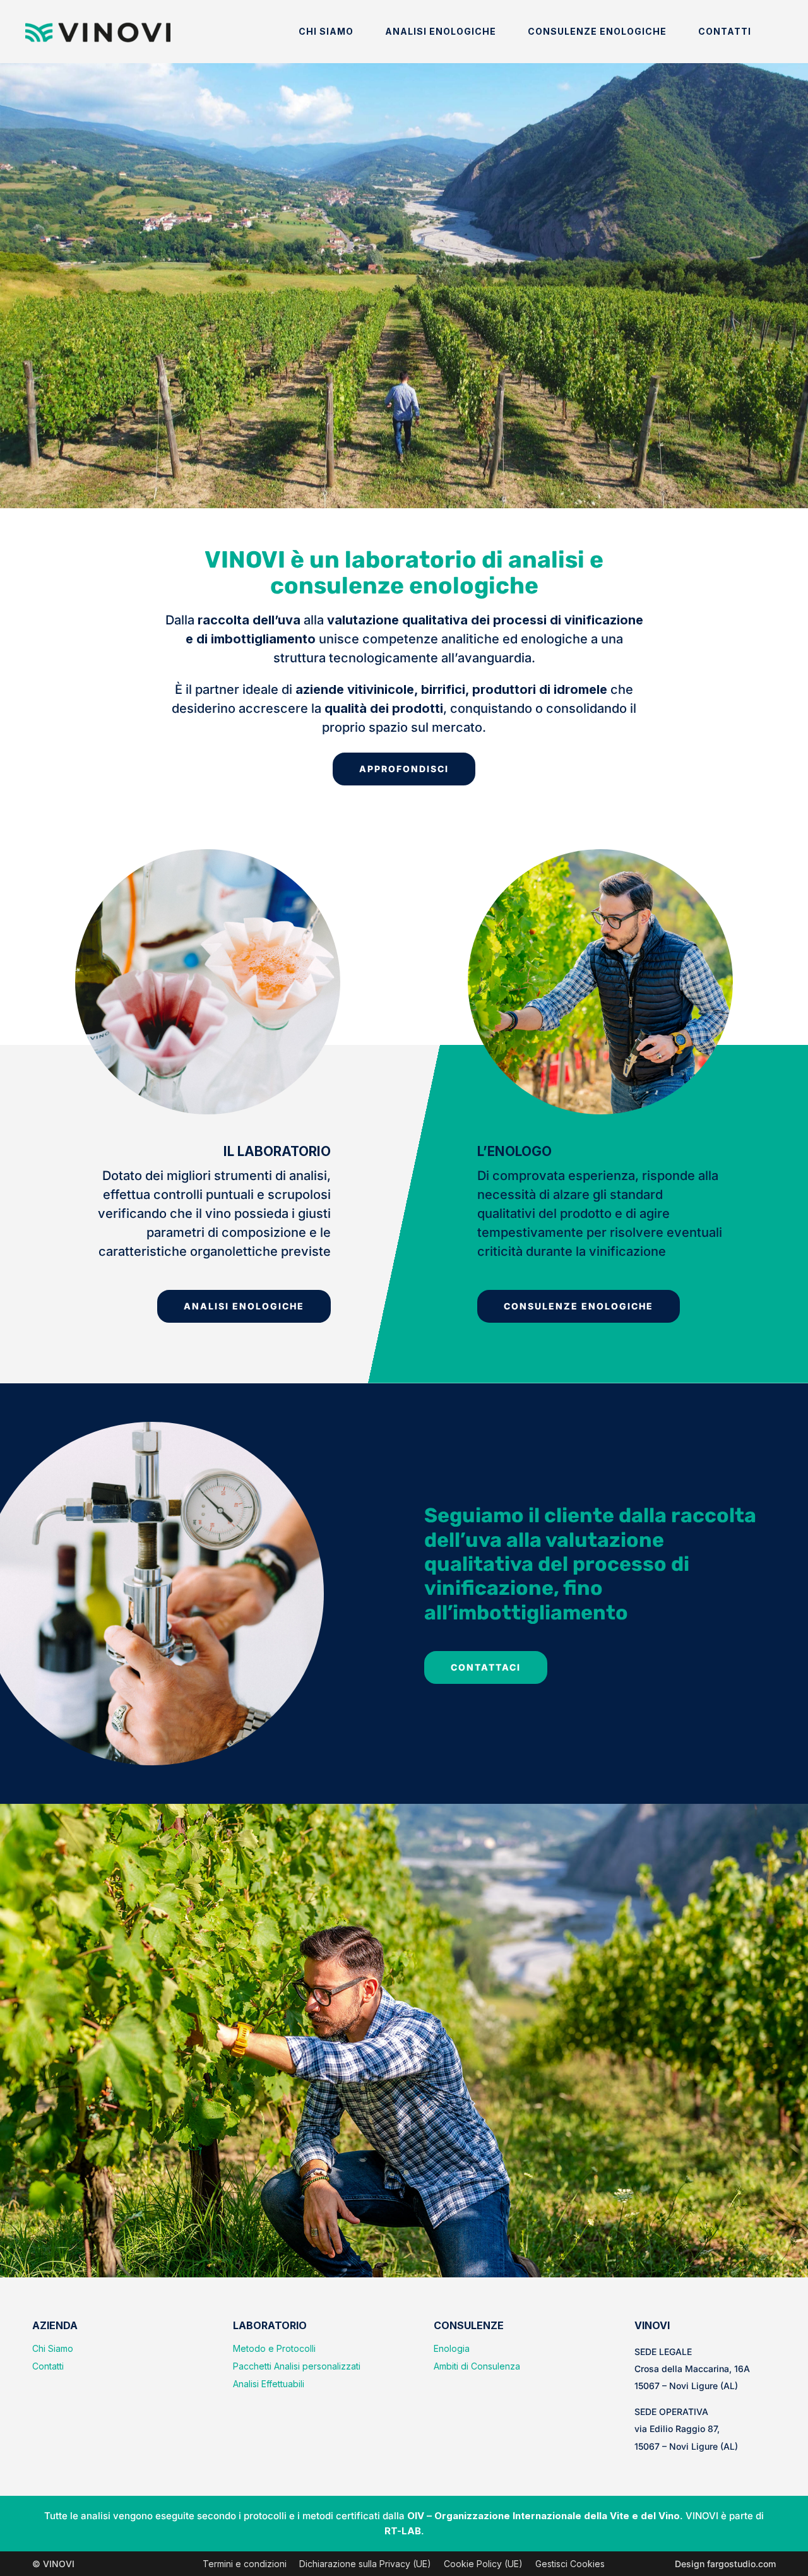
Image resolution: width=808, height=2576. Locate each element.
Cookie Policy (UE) (483, 2564)
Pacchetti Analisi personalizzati (297, 2366)
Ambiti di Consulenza (477, 2366)
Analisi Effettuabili (269, 2384)
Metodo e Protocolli (274, 2348)
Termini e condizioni (245, 2564)
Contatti (725, 31)
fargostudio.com (741, 2564)
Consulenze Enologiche (597, 31)
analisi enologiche (244, 1306)
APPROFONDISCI (404, 769)
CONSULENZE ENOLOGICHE (579, 1306)
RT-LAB (403, 2531)
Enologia (452, 2348)
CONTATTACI (486, 1667)
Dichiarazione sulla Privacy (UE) (365, 2564)
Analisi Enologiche (441, 31)
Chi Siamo (326, 31)
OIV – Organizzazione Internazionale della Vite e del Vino (544, 2516)
